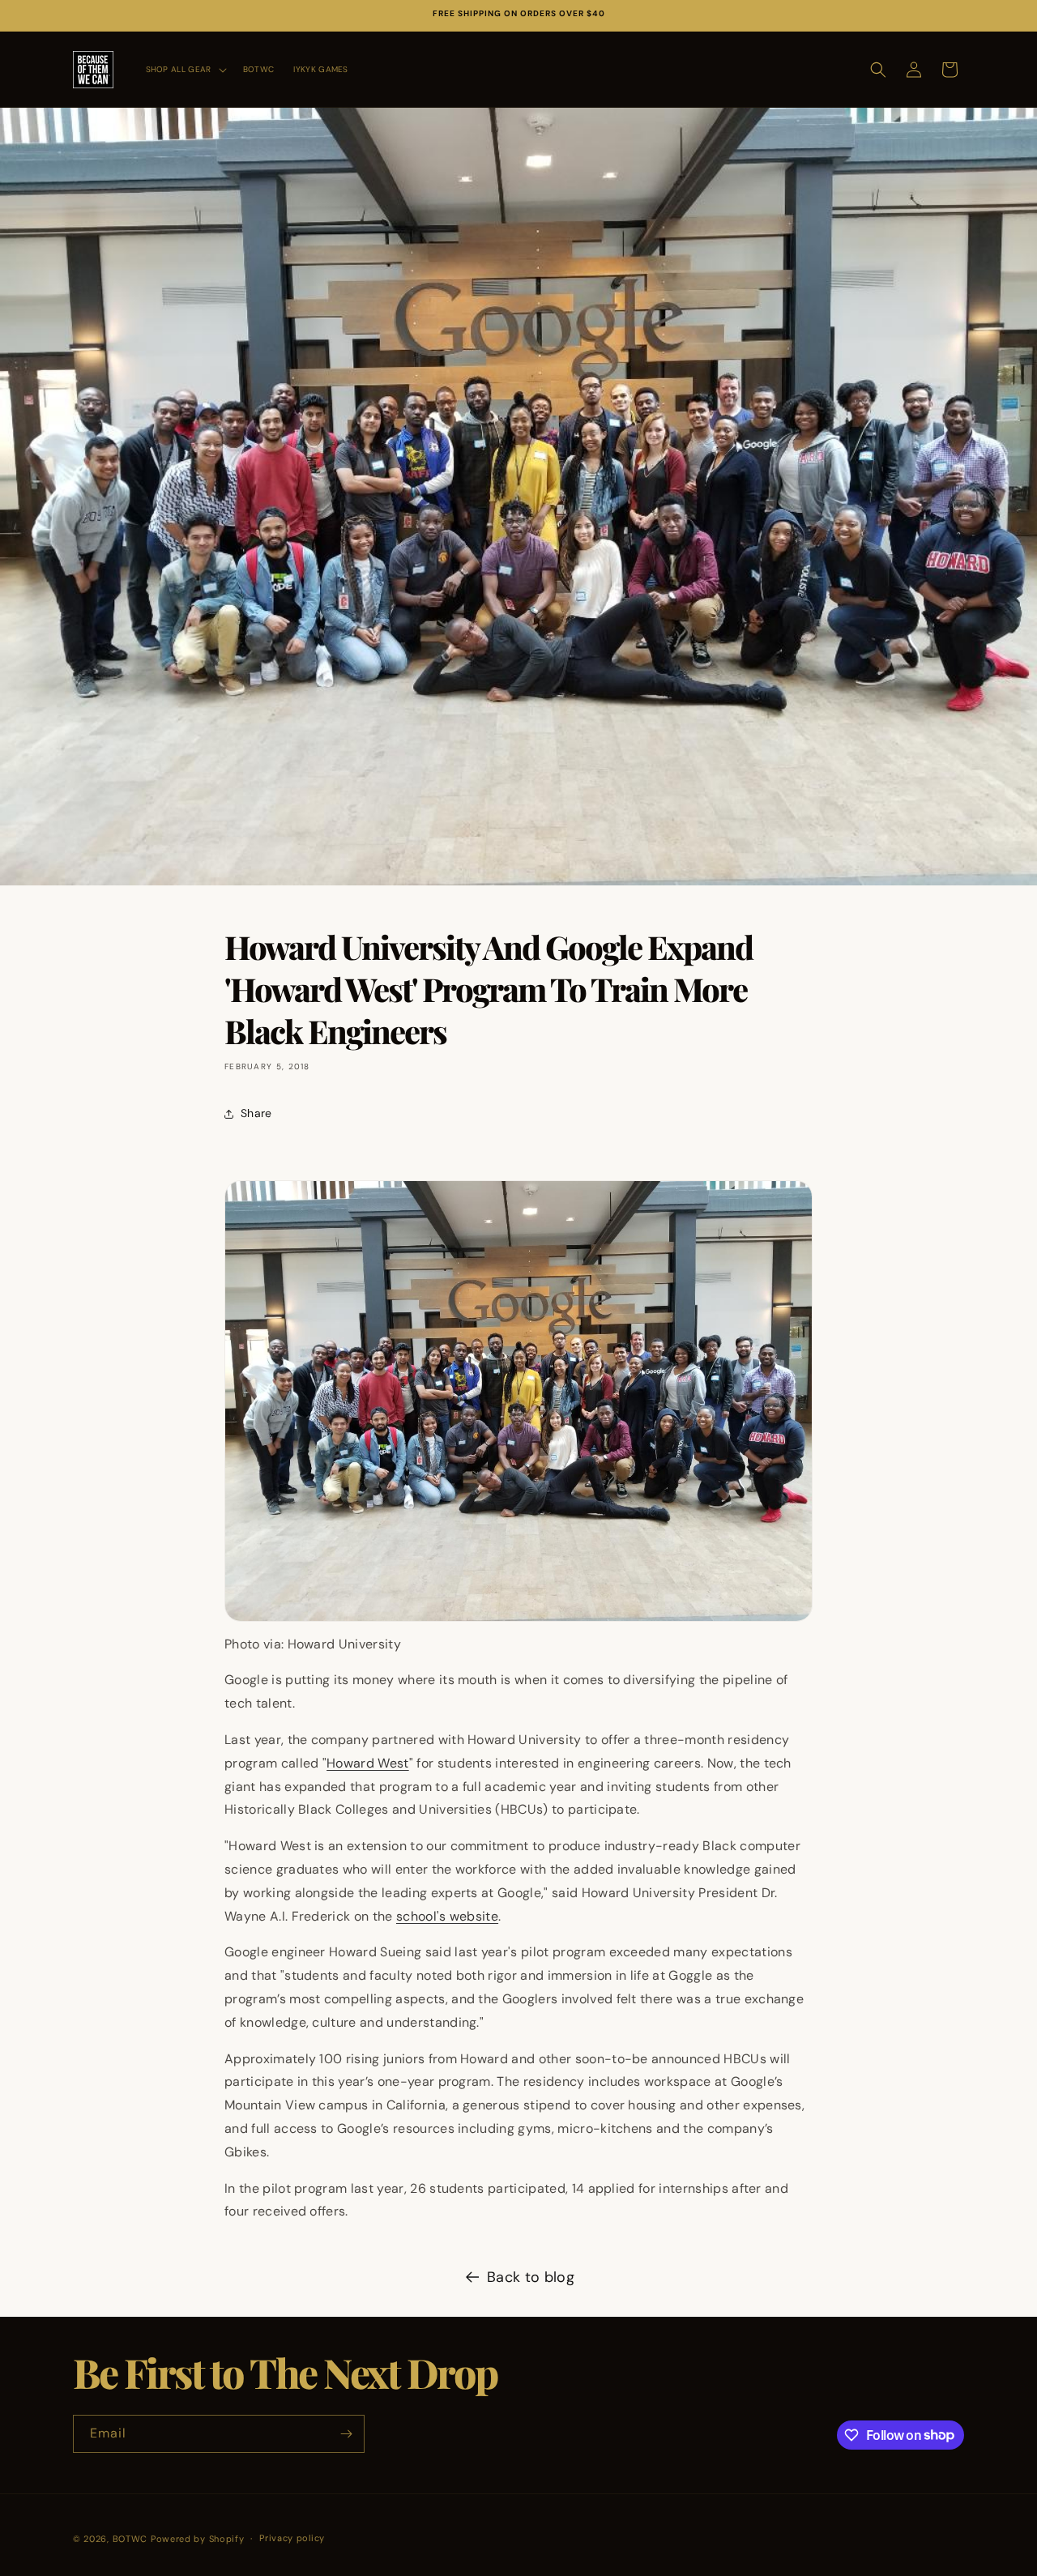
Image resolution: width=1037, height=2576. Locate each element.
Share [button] (256, 1113)
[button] (185, 69)
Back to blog (531, 2277)
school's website (447, 1916)
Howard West (368, 1763)
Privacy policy (292, 2538)
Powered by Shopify (198, 2539)
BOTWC (132, 2539)
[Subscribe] (346, 2434)
